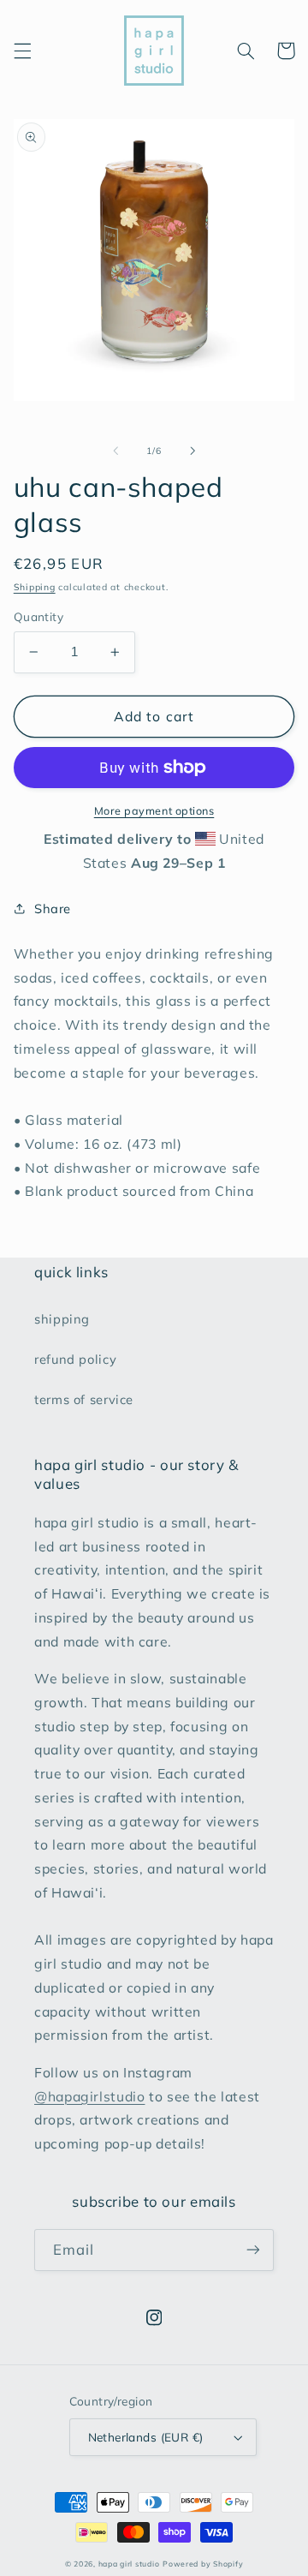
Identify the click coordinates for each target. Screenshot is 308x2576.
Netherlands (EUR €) (146, 2437)
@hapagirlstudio (89, 2096)
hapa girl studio (129, 2564)
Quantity (38, 616)
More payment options (154, 810)
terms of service (84, 1399)
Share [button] (53, 908)
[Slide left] (115, 451)
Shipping (35, 587)
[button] (22, 51)
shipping (62, 1319)
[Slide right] (192, 451)
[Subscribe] (253, 2250)
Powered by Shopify (203, 2564)
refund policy (75, 1359)
